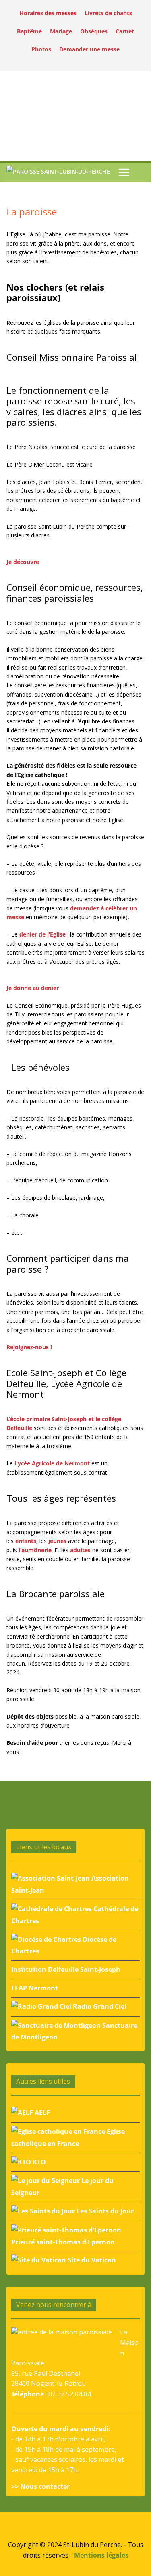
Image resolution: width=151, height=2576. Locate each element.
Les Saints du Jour (104, 2211)
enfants (26, 1541)
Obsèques (94, 31)
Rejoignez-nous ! (29, 1347)
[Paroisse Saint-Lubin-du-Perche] (58, 173)
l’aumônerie (35, 1550)
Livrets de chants (108, 13)
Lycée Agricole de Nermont (52, 1463)
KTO (38, 2162)
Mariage (61, 31)
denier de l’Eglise (42, 934)
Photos (41, 49)
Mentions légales (101, 2555)
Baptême (29, 31)
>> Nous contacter (40, 2486)
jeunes (57, 1541)
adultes (80, 1550)
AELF (41, 2113)
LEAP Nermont (35, 1988)
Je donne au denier (33, 988)
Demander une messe (89, 49)
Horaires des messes (48, 13)
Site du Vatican (91, 2260)
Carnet (125, 31)
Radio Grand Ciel (99, 2006)
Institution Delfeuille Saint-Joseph (66, 1969)
